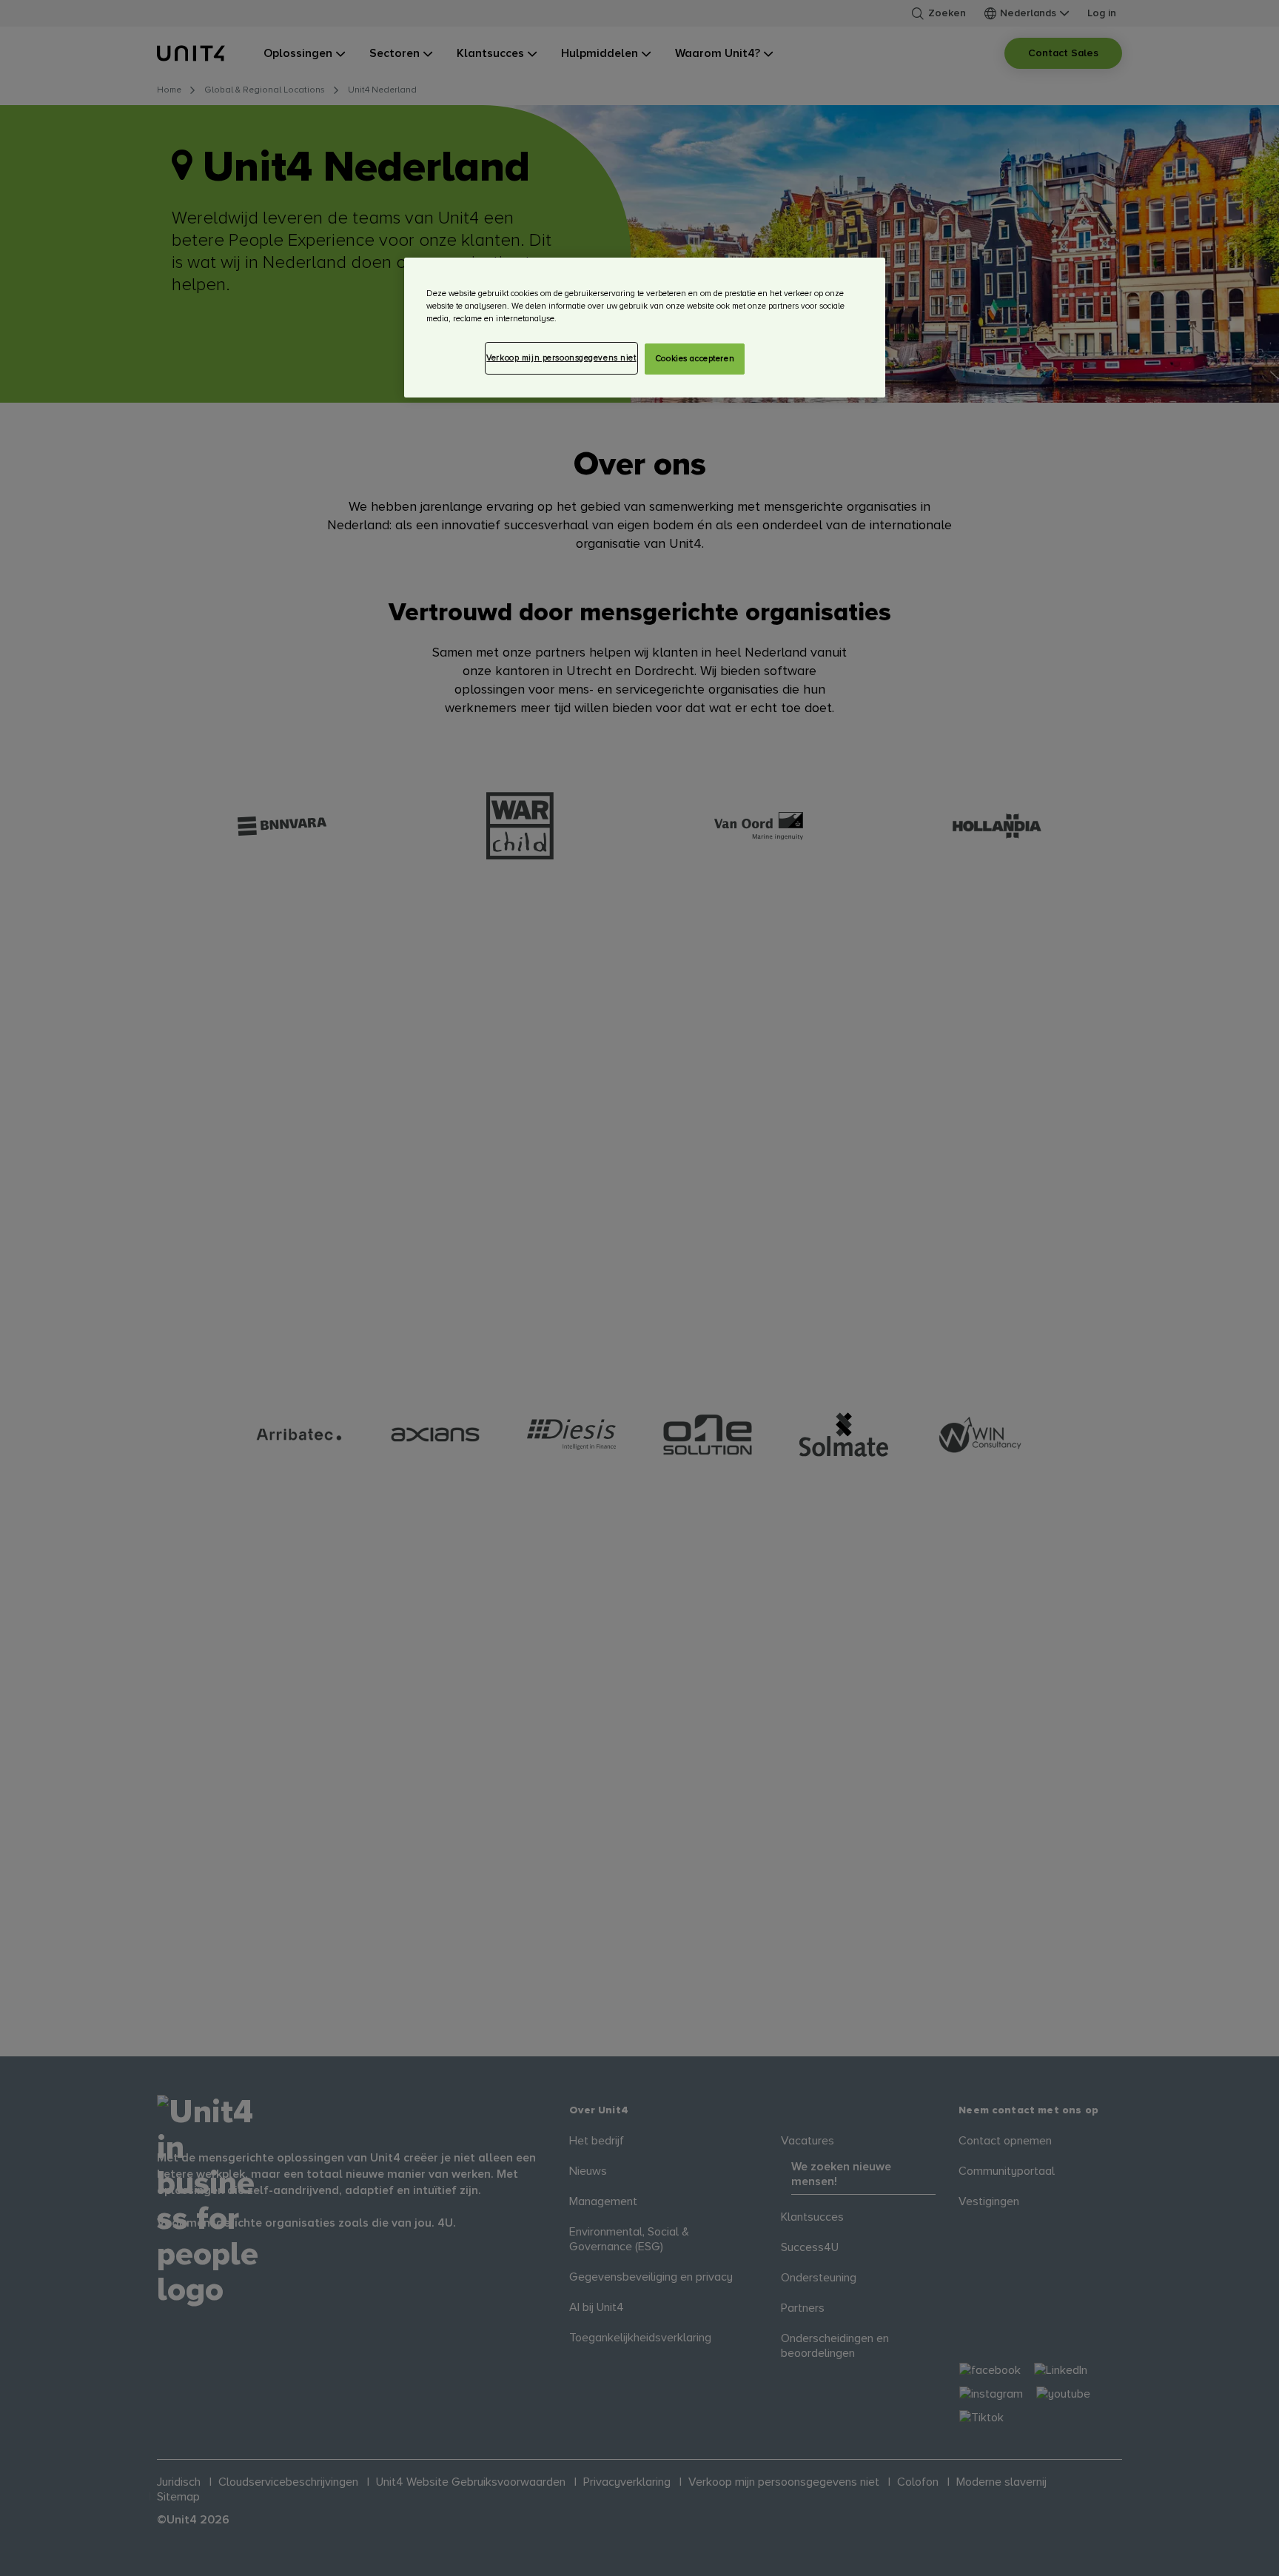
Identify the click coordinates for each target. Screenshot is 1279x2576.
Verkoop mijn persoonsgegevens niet (561, 358)
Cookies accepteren (695, 359)
